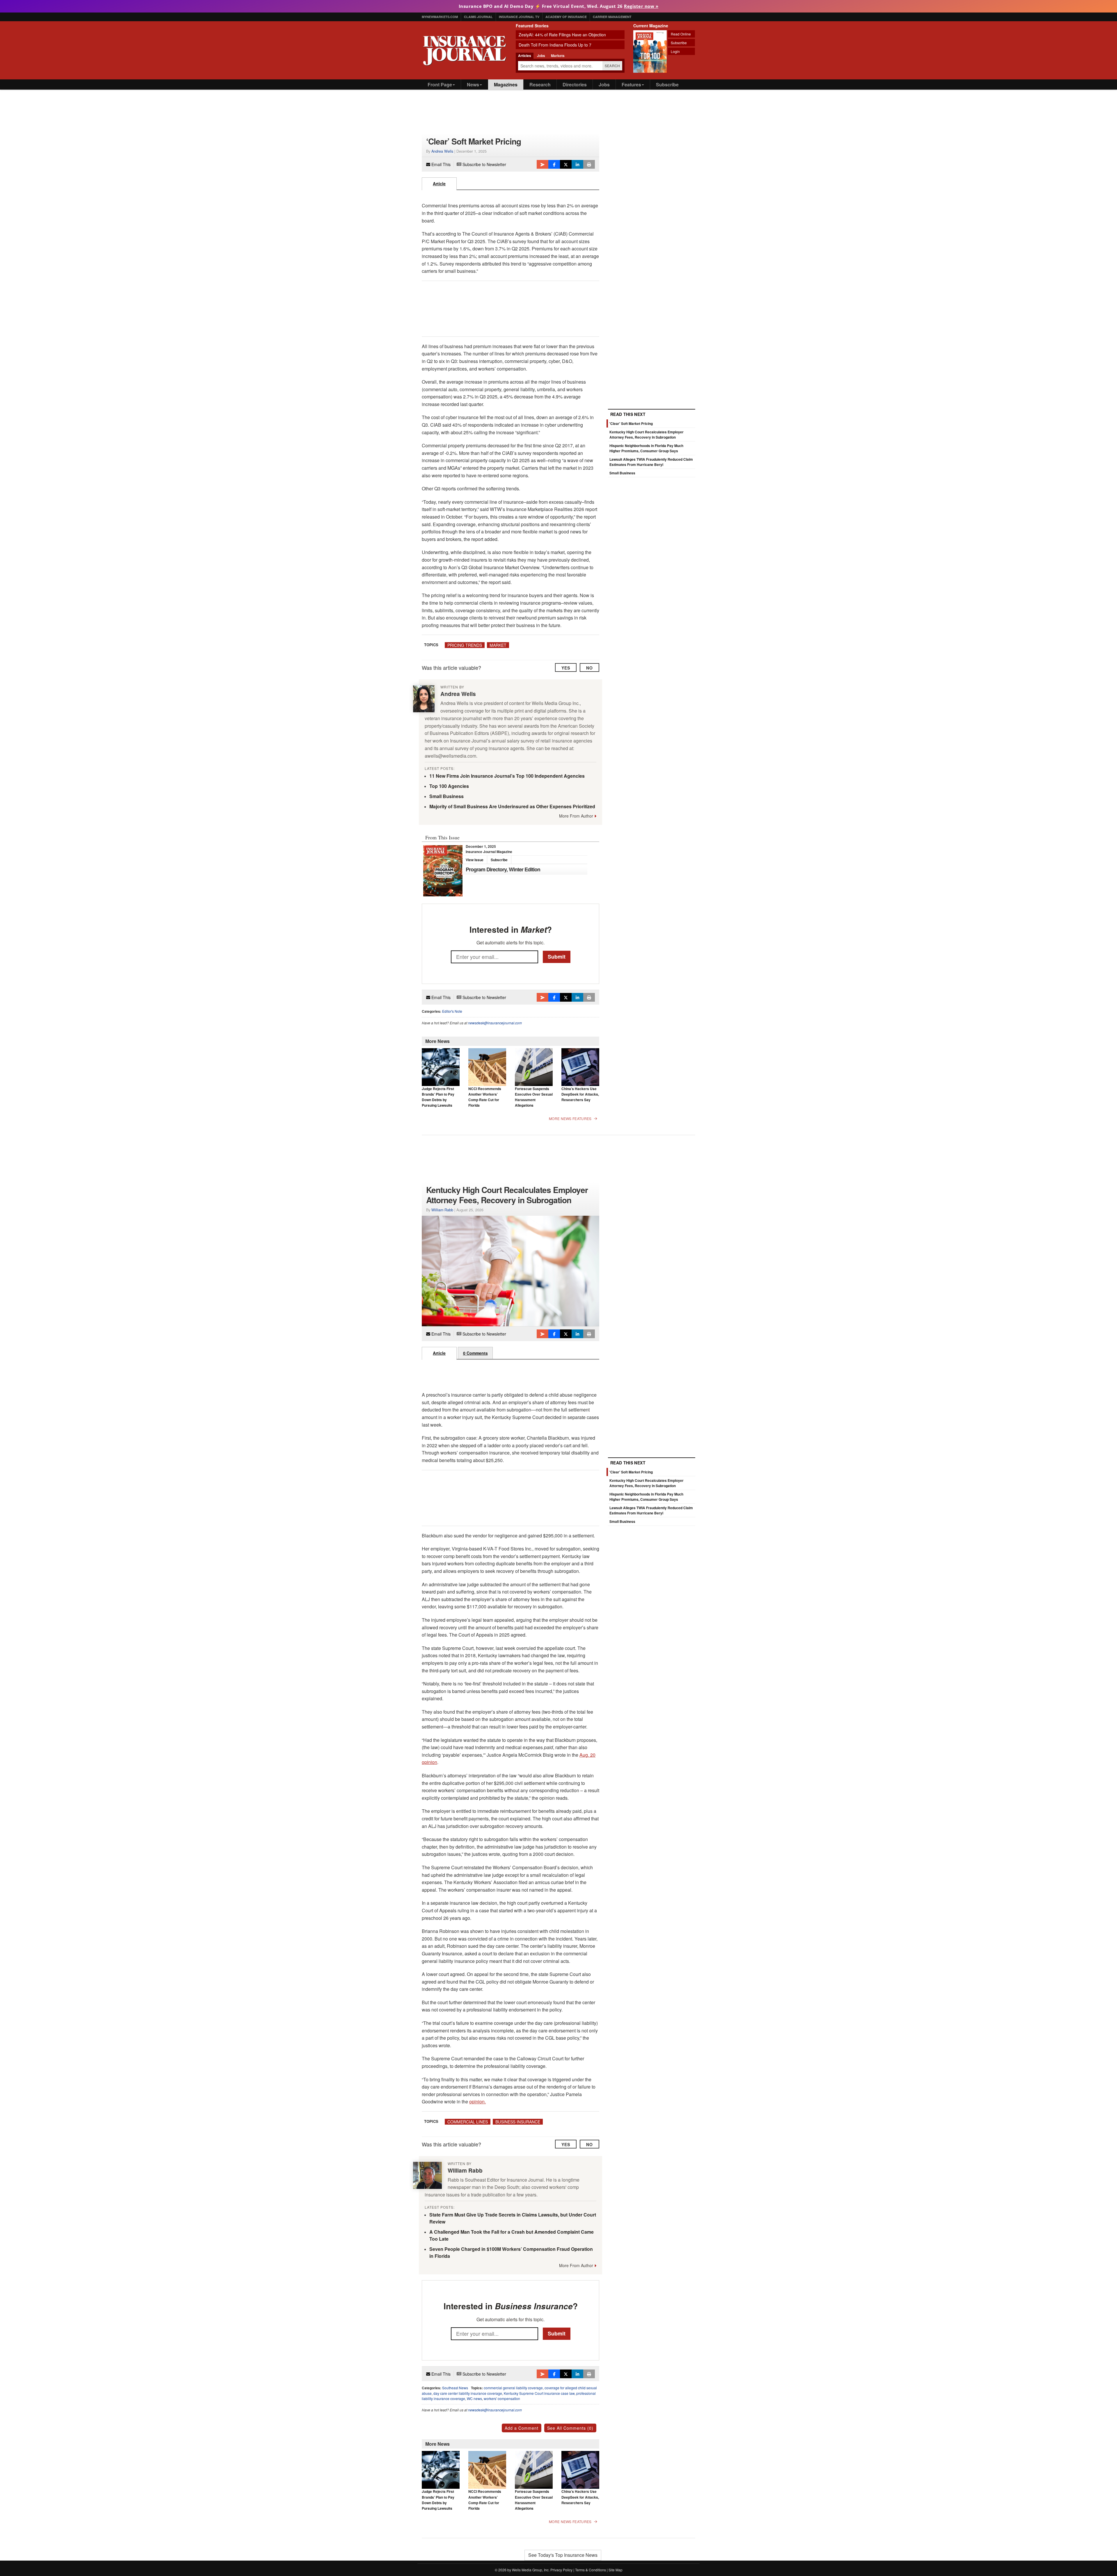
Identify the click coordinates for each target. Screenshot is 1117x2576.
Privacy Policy (561, 2570)
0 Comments (475, 1353)
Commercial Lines (468, 2122)
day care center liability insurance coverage (468, 2393)
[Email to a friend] (543, 164)
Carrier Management (612, 17)
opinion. (477, 2101)
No (589, 668)
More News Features (570, 1119)
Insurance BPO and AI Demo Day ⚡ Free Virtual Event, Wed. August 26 (559, 6)
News (473, 84)
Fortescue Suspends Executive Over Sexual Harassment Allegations (534, 1097)
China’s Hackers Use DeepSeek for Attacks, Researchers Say (580, 1094)
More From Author (576, 816)
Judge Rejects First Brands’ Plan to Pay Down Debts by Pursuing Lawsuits (438, 1097)
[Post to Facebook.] (554, 164)
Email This (440, 164)
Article (439, 184)
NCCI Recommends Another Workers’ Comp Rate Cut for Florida (485, 1097)
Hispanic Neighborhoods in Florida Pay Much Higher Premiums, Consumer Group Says (646, 448)
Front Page (440, 84)
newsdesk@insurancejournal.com (495, 1023)
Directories (575, 84)
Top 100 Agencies (449, 786)
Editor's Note (452, 1011)
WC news (474, 2398)
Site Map (616, 2570)
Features (631, 84)
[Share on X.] (566, 164)
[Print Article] (589, 164)
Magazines (506, 84)
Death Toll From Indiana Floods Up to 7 (555, 45)
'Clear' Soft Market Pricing (631, 423)
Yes (566, 668)
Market (498, 645)
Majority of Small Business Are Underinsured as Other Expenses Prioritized (512, 806)
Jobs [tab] (541, 56)
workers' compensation (502, 2398)
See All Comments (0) (570, 2428)
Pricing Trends (465, 645)
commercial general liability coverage (513, 2388)
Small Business (447, 796)
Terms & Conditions (590, 2570)
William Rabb (442, 1210)
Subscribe (679, 43)
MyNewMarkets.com (440, 17)
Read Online (681, 34)
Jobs (604, 84)
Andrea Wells (442, 151)
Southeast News (455, 2388)
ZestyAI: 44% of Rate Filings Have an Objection (562, 35)
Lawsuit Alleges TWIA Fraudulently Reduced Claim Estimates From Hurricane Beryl (651, 462)
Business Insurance (518, 2122)
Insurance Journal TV (519, 17)
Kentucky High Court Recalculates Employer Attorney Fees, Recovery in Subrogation (646, 435)
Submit (557, 957)
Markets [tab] (558, 56)
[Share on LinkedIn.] (577, 164)
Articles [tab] (525, 56)
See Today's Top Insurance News (563, 2555)
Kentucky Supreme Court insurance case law (539, 2393)
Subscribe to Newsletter (484, 164)
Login (675, 51)
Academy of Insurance (566, 17)
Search (612, 66)
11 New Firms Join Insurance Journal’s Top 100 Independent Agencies (507, 776)
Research (540, 84)
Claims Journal (478, 17)
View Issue (475, 860)
